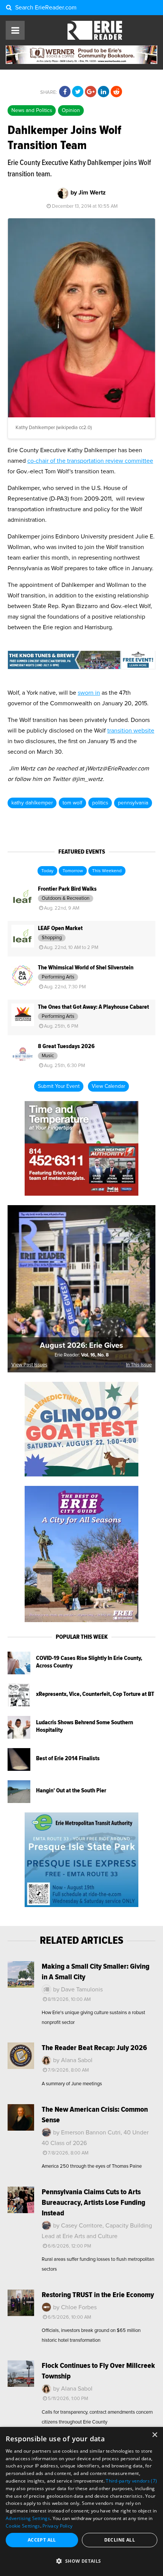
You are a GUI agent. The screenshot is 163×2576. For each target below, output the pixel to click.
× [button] (154, 2435)
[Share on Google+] (91, 92)
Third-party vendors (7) (131, 2481)
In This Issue (139, 1365)
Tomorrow (73, 871)
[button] (81, 2561)
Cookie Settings (23, 2526)
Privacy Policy (57, 2526)
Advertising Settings (28, 2518)
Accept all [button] (42, 2540)
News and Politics (32, 110)
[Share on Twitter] (78, 92)
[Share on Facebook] (65, 92)
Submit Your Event (59, 1086)
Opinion (71, 110)
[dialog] (81, 2501)
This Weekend (107, 871)
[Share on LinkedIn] (103, 92)
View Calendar (108, 1086)
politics (100, 803)
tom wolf (72, 803)
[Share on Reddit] (116, 92)
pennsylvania (133, 803)
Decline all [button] (120, 2540)
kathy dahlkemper (32, 803)
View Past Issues (29, 1365)
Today (47, 871)
